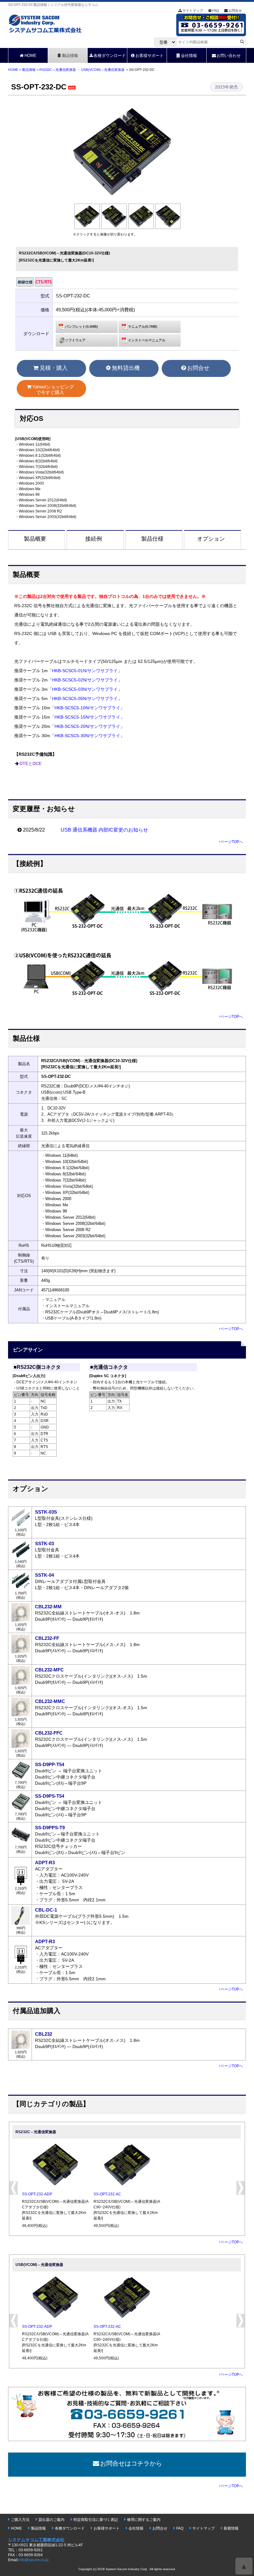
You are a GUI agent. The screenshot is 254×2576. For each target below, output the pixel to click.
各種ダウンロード (110, 56)
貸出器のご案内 (51, 2520)
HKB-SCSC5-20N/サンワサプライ (87, 726)
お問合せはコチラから (131, 2463)
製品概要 (35, 539)
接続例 (94, 539)
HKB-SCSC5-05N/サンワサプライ (85, 699)
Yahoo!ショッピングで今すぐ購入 (53, 389)
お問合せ (235, 11)
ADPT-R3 (45, 1863)
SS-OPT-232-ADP (37, 2194)
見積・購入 (54, 368)
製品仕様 (152, 539)
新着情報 (231, 2528)
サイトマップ (193, 11)
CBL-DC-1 (46, 1910)
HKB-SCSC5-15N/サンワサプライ (87, 717)
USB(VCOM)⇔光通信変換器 (103, 70)
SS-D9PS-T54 (50, 1796)
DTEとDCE (31, 764)
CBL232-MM (48, 1607)
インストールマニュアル (147, 340)
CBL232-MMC (50, 1701)
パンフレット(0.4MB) (81, 326)
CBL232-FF (47, 1638)
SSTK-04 (44, 1575)
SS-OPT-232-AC (107, 2194)
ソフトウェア (75, 340)
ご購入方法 (20, 2520)
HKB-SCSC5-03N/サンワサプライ (85, 689)
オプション (211, 539)
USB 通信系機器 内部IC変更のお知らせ (104, 830)
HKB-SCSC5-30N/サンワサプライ (87, 736)
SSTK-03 (44, 1543)
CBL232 (44, 2034)
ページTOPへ (232, 842)
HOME (31, 56)
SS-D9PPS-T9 (50, 1828)
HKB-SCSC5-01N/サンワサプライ (85, 671)
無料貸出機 (126, 368)
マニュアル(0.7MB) (143, 326)
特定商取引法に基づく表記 (96, 2520)
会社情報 (189, 56)
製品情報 (70, 56)
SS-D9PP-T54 (50, 1764)
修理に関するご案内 (144, 2520)
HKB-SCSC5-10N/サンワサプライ (87, 708)
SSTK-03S (46, 1512)
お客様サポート (149, 56)
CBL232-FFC (49, 1733)
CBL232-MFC (49, 1670)
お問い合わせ (229, 56)
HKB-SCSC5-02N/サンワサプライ (85, 680)
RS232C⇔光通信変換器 (58, 70)
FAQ (216, 11)
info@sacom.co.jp (34, 2560)
